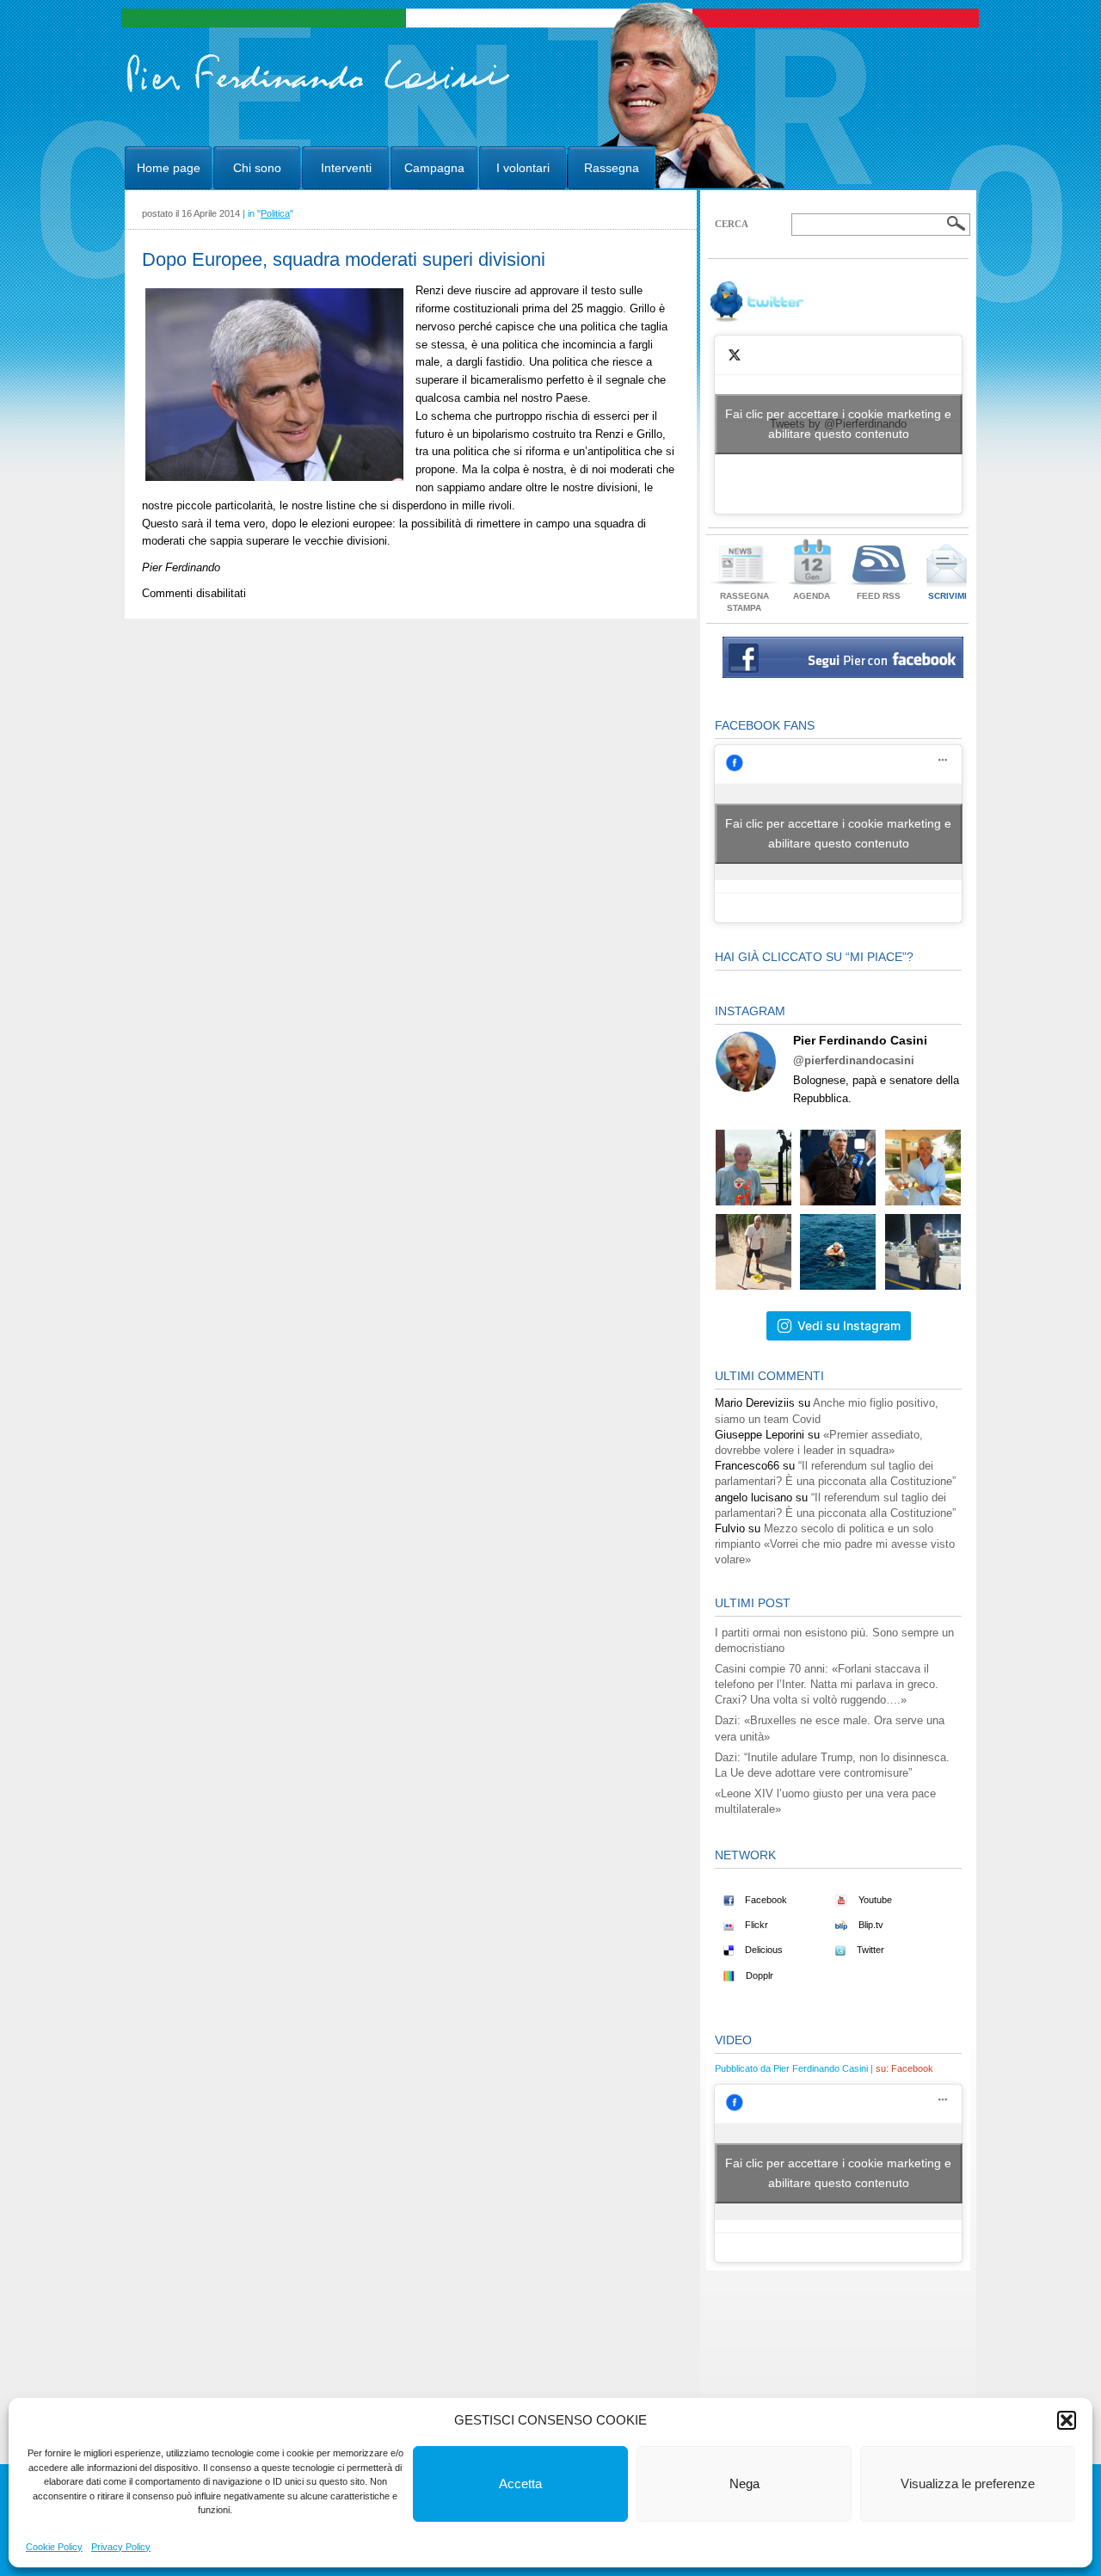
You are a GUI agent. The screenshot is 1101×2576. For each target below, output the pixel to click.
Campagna (434, 168)
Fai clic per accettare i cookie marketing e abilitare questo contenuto (838, 424)
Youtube (874, 1900)
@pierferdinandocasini (854, 1060)
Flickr (755, 1925)
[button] (1067, 2420)
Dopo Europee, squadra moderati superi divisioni (344, 259)
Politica (275, 213)
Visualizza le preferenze (968, 2484)
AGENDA (812, 596)
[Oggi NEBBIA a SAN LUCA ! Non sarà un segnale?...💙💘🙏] (753, 1168)
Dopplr (758, 1975)
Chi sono (257, 168)
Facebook (765, 1900)
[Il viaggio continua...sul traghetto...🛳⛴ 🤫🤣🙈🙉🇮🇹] (923, 1252)
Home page (169, 168)
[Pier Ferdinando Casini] (319, 93)
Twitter (869, 1950)
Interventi (346, 168)
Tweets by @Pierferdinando (838, 424)
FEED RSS (879, 596)
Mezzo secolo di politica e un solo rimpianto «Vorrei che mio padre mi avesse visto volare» (835, 1544)
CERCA (732, 224)
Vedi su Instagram (849, 1325)
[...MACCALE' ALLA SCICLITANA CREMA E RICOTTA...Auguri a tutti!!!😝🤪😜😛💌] (923, 1168)
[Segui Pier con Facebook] (843, 674)
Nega (744, 2484)
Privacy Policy (121, 2547)
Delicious (763, 1950)
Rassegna (612, 168)
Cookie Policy (54, 2547)
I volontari (523, 168)
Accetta (520, 2484)
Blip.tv (870, 1925)
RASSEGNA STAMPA (744, 602)
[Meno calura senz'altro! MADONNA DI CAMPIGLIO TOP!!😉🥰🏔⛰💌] (838, 1168)
